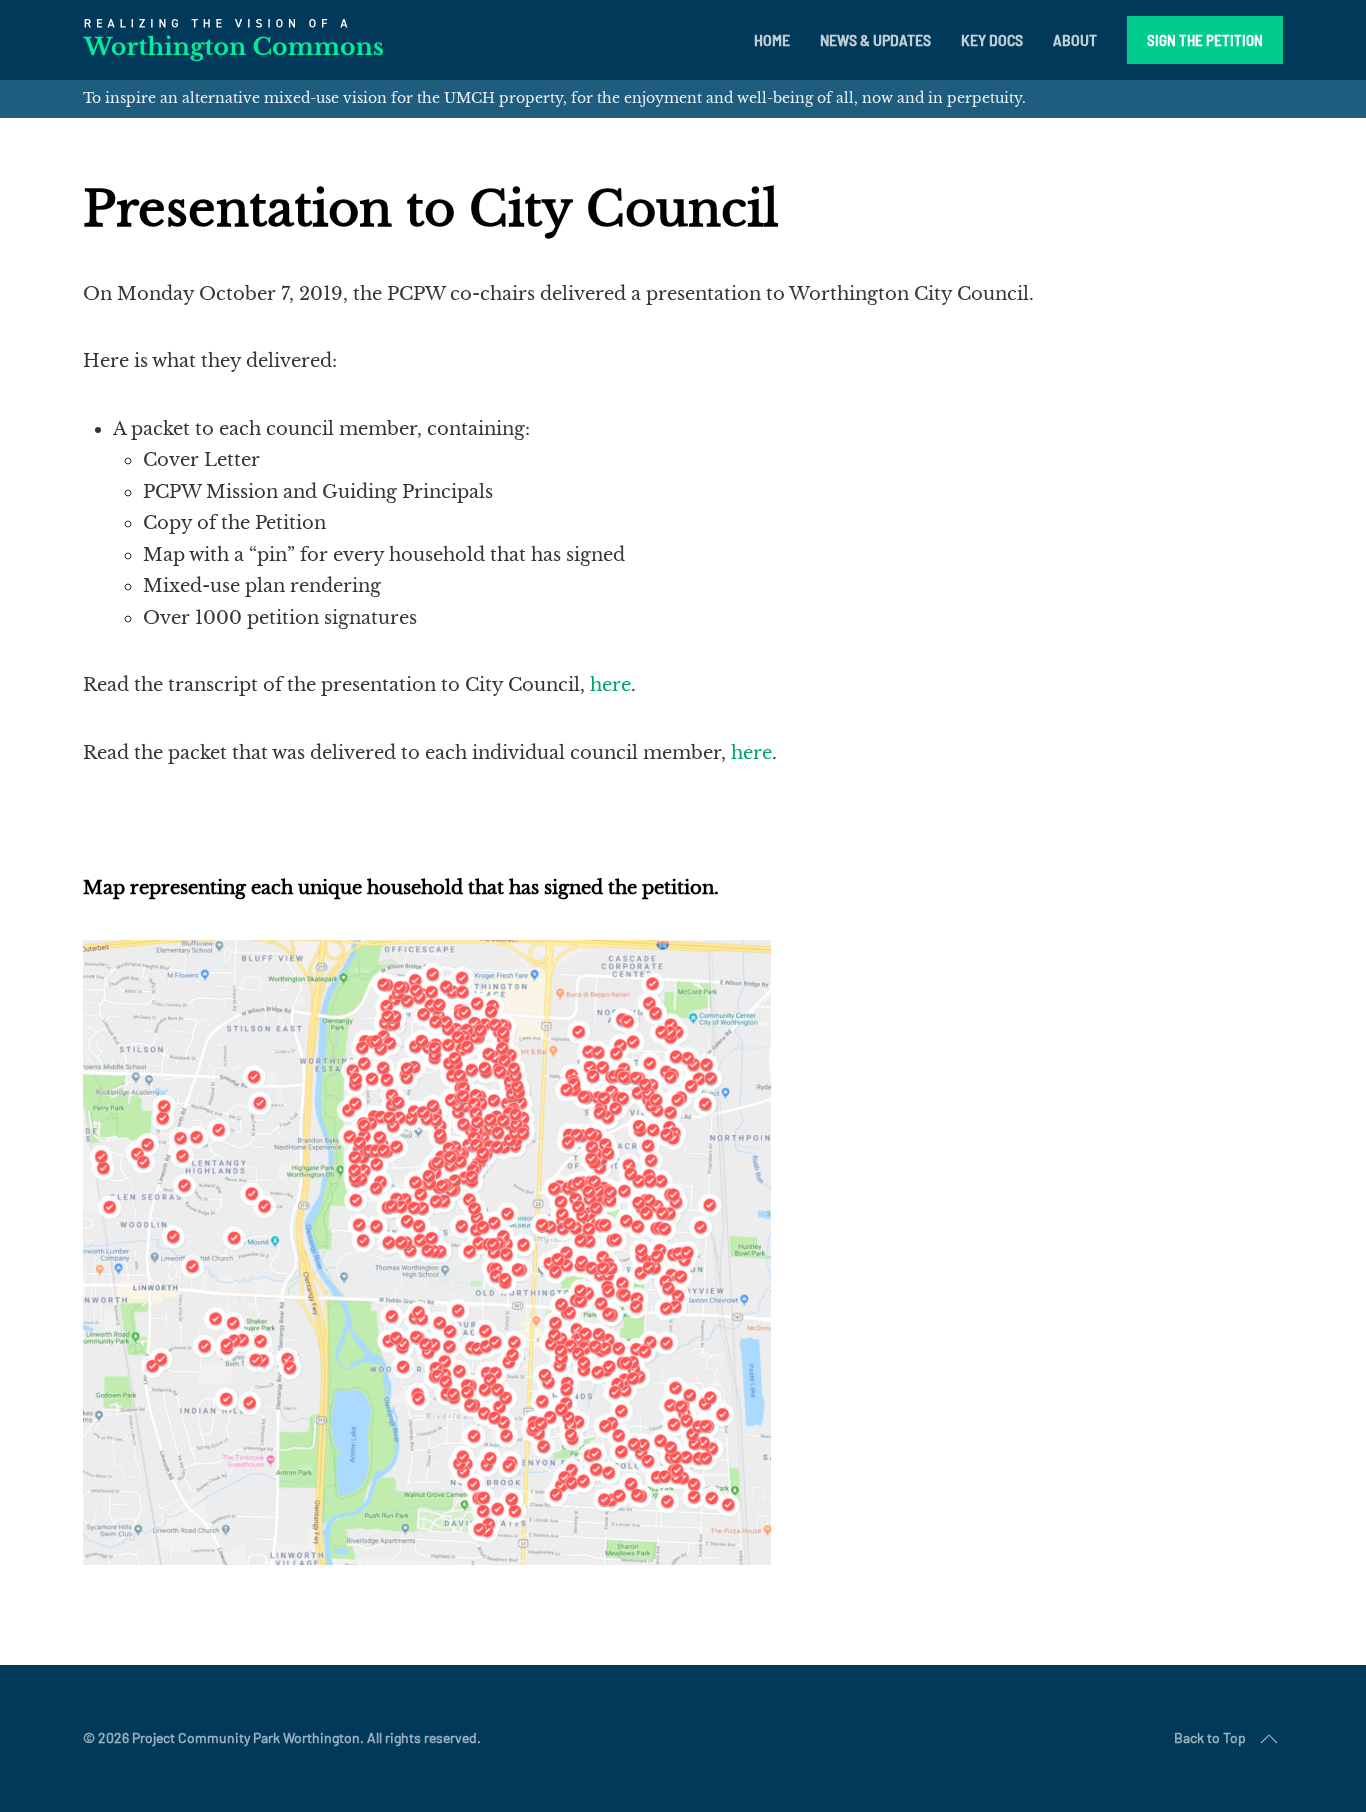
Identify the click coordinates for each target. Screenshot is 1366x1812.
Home (772, 39)
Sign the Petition (1205, 40)
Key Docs (992, 39)
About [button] (1075, 39)
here (610, 685)
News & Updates (875, 39)
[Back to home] (233, 40)
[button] (1269, 1739)
